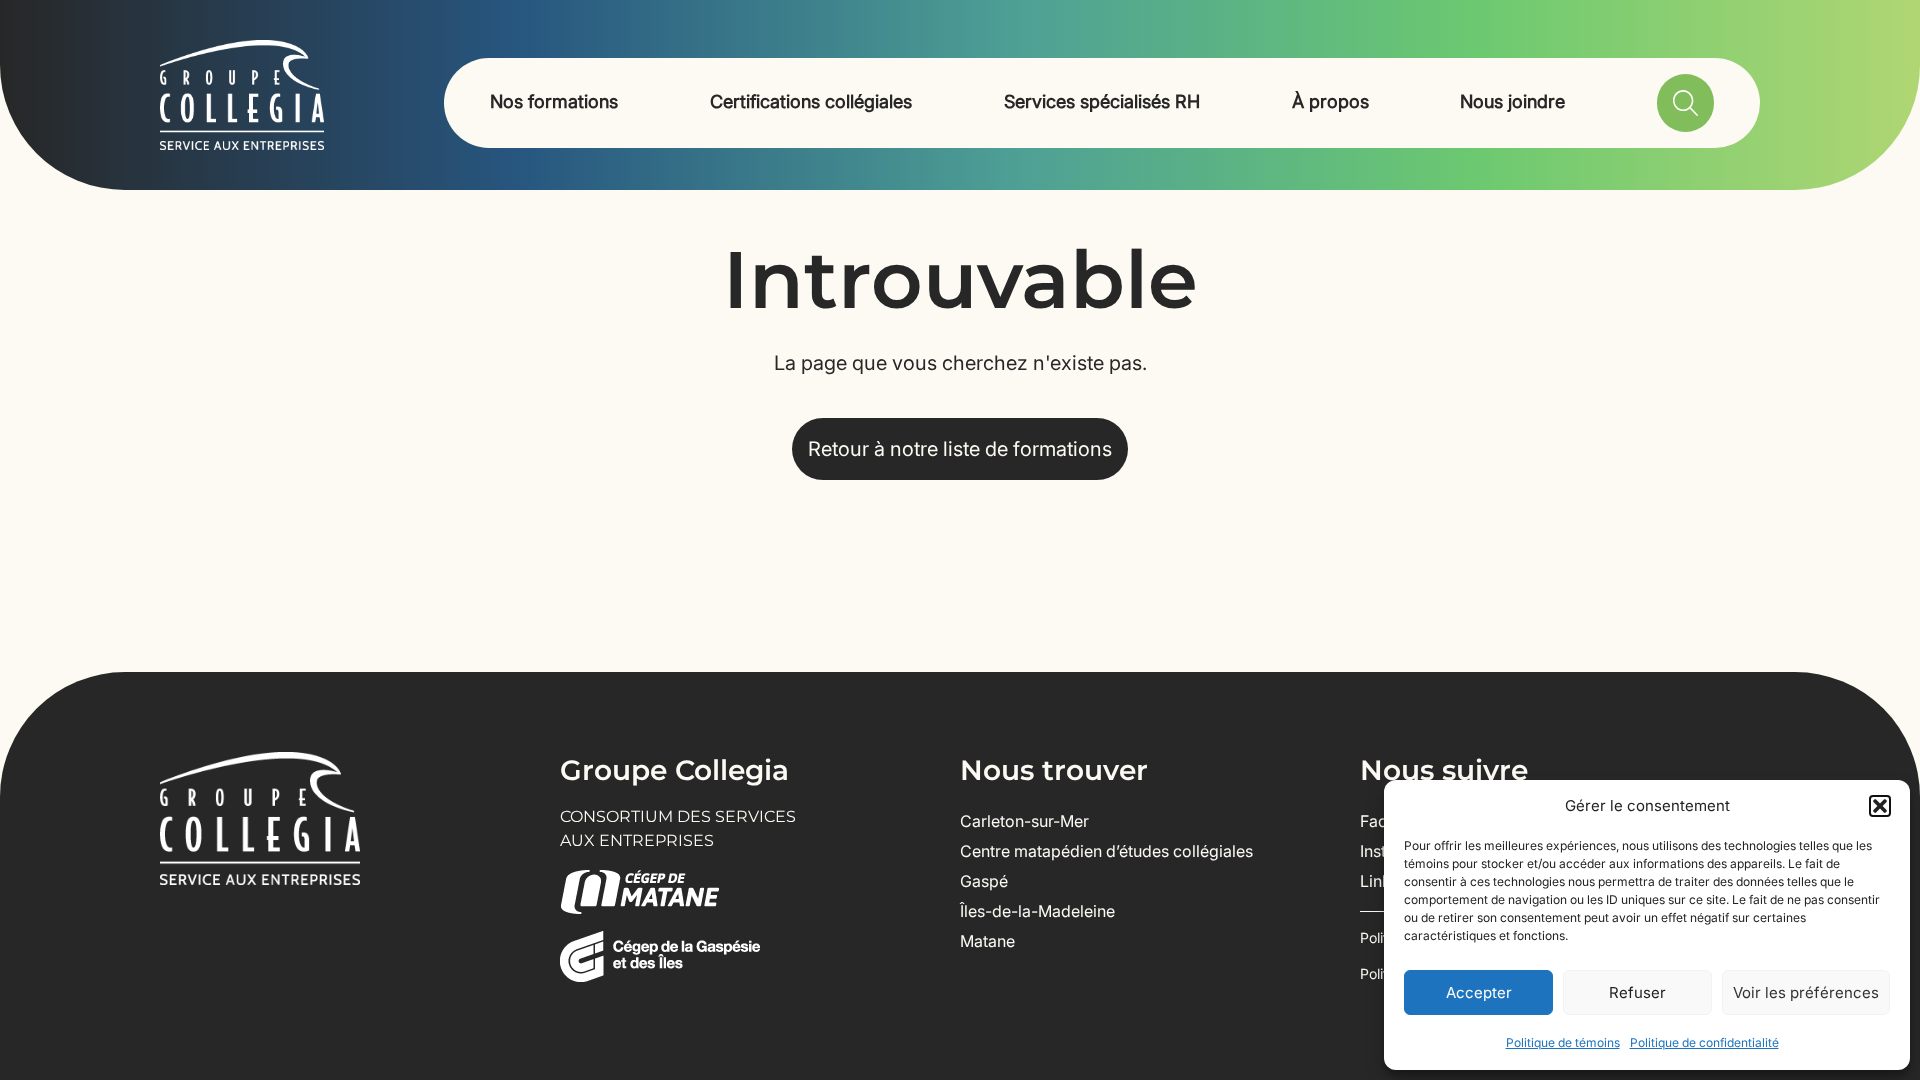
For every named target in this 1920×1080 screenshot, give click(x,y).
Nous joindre (1512, 101)
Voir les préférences (1806, 992)
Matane (987, 941)
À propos (1330, 101)
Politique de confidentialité (1704, 1042)
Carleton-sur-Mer (1024, 821)
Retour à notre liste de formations (960, 449)
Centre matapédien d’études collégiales (1106, 851)
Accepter (1479, 992)
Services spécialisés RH (1102, 101)
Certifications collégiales (811, 101)
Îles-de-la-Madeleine (1037, 911)
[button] (1880, 806)
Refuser (1637, 992)
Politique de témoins (1563, 1042)
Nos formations (554, 101)
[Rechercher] (1685, 103)
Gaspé (984, 881)
